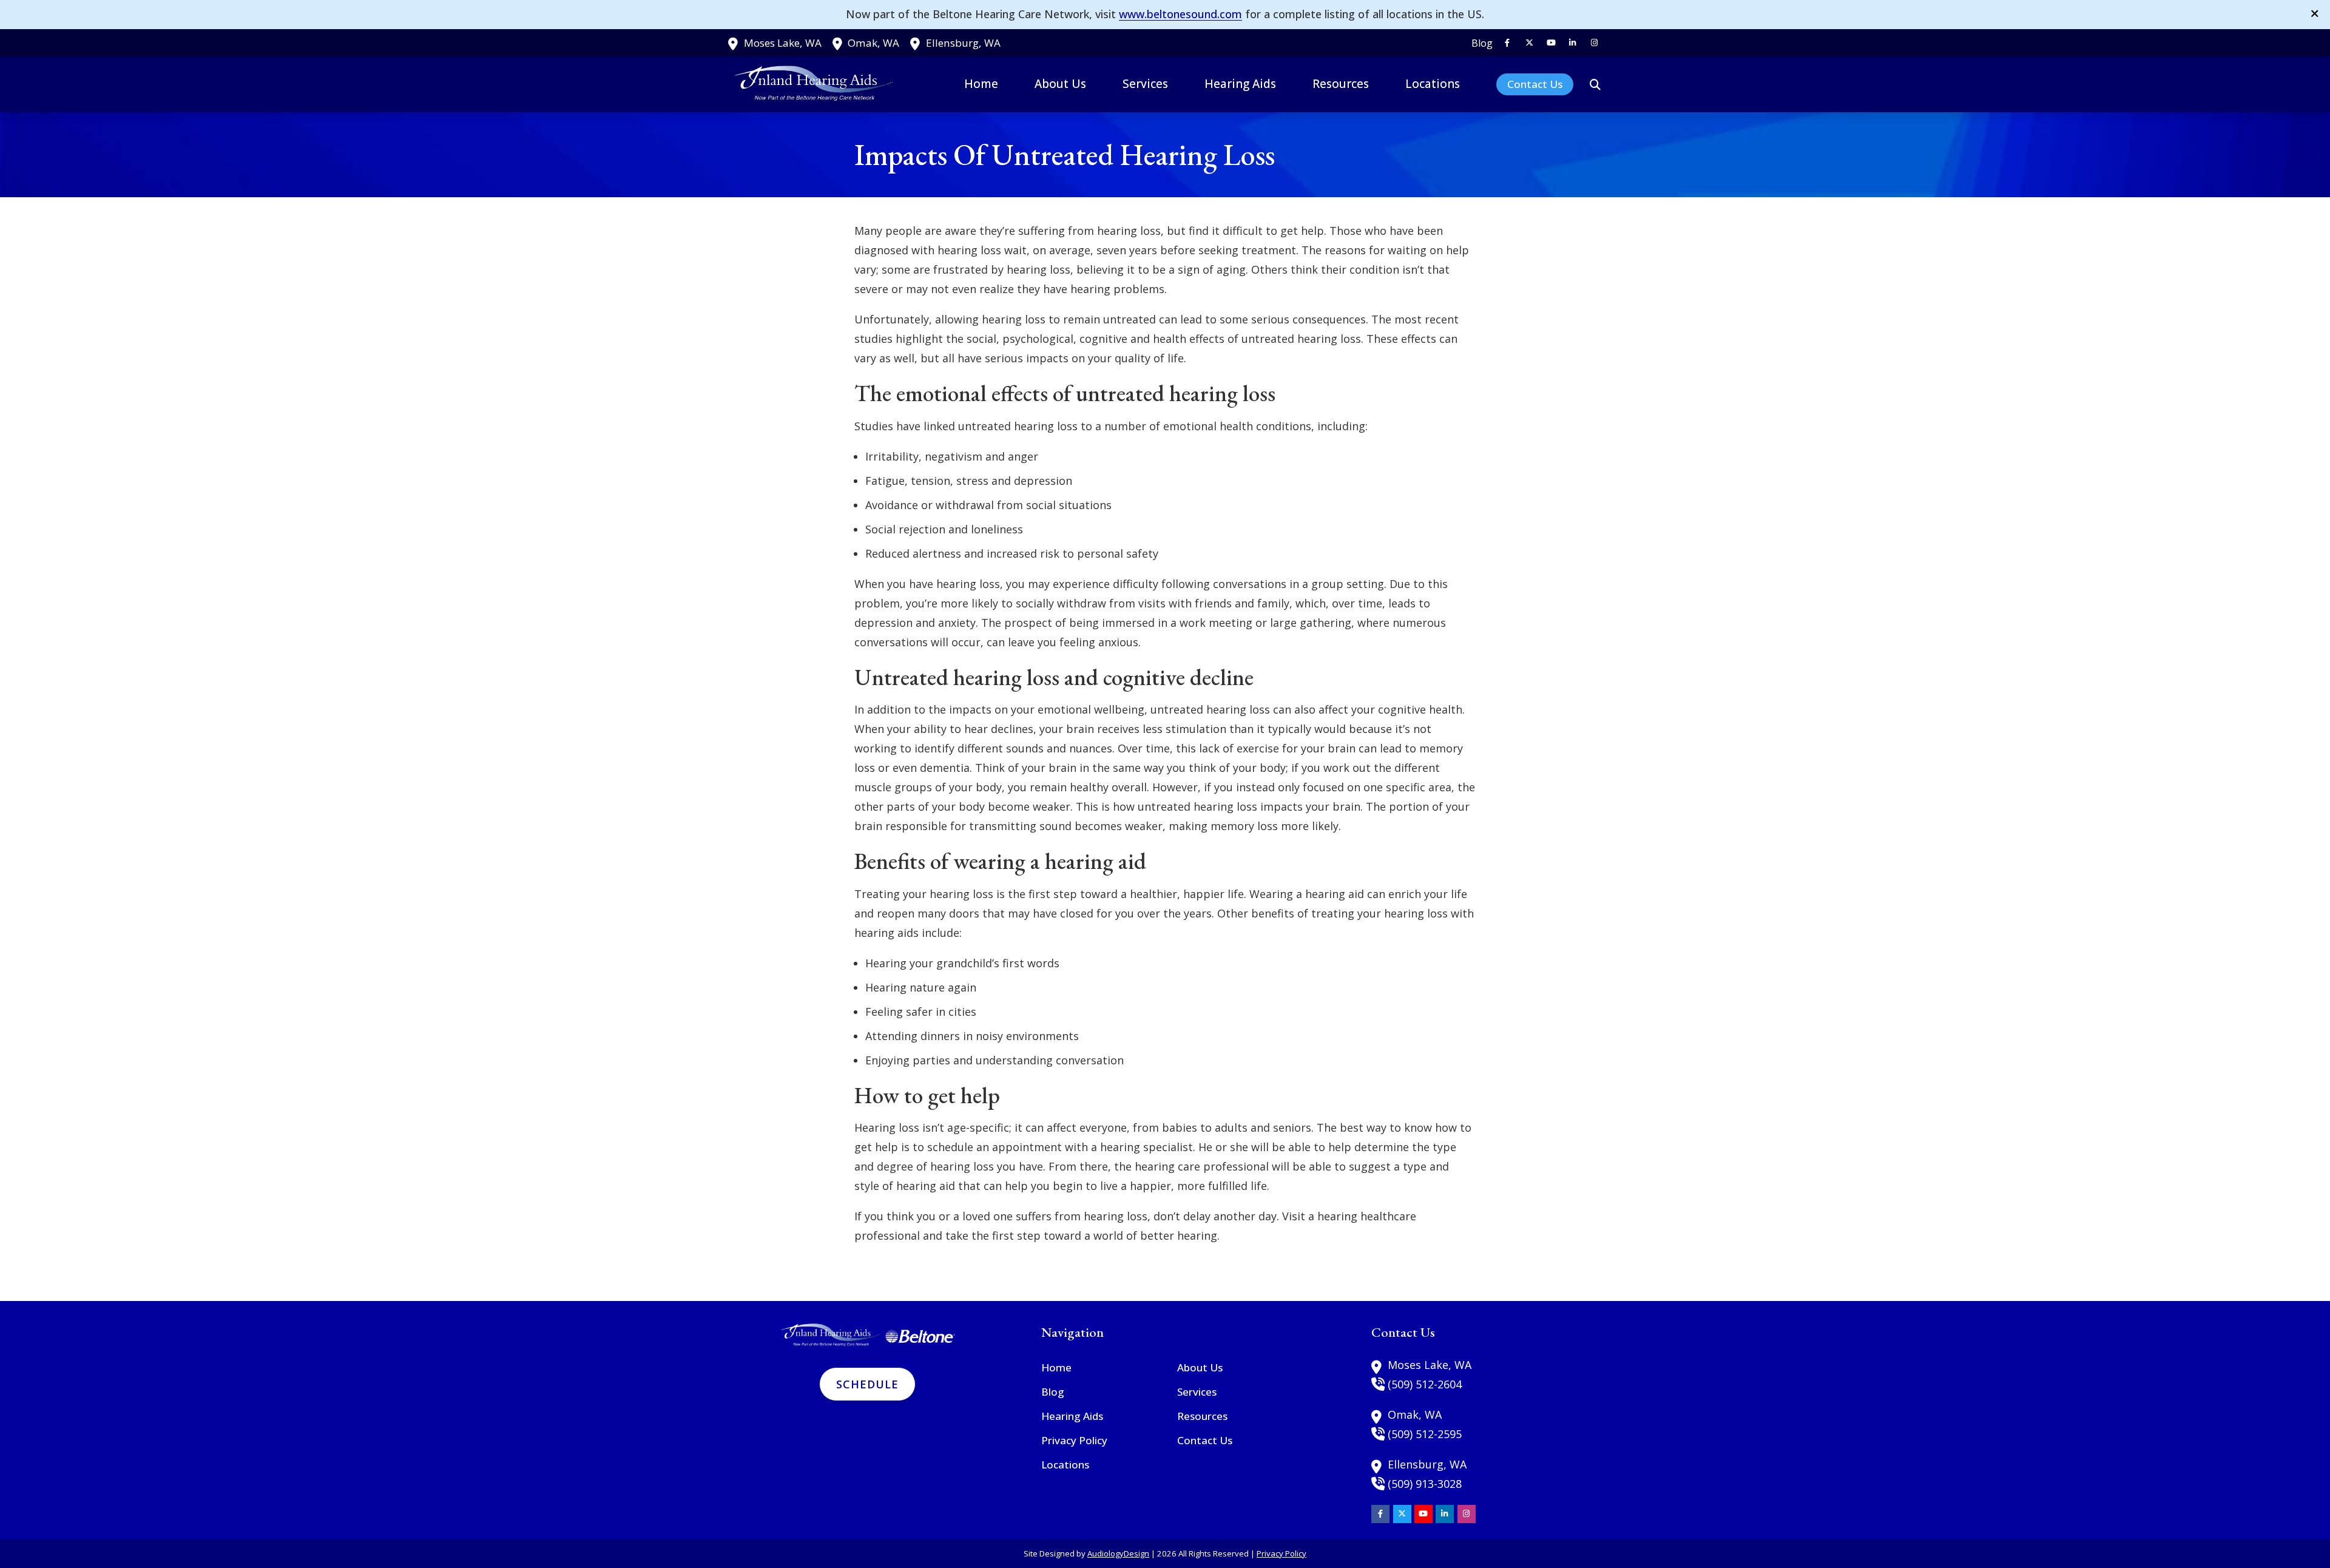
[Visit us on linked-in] (1573, 43)
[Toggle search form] (1595, 84)
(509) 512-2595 (1425, 1434)
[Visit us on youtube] (1551, 43)
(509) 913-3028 (1425, 1484)
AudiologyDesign (1118, 1553)
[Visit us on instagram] (1595, 43)
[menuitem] (1479, 43)
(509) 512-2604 (1425, 1384)
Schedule (867, 1384)
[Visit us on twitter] (1529, 43)
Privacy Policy (1281, 1553)
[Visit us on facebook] (1507, 43)
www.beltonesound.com (1180, 14)
